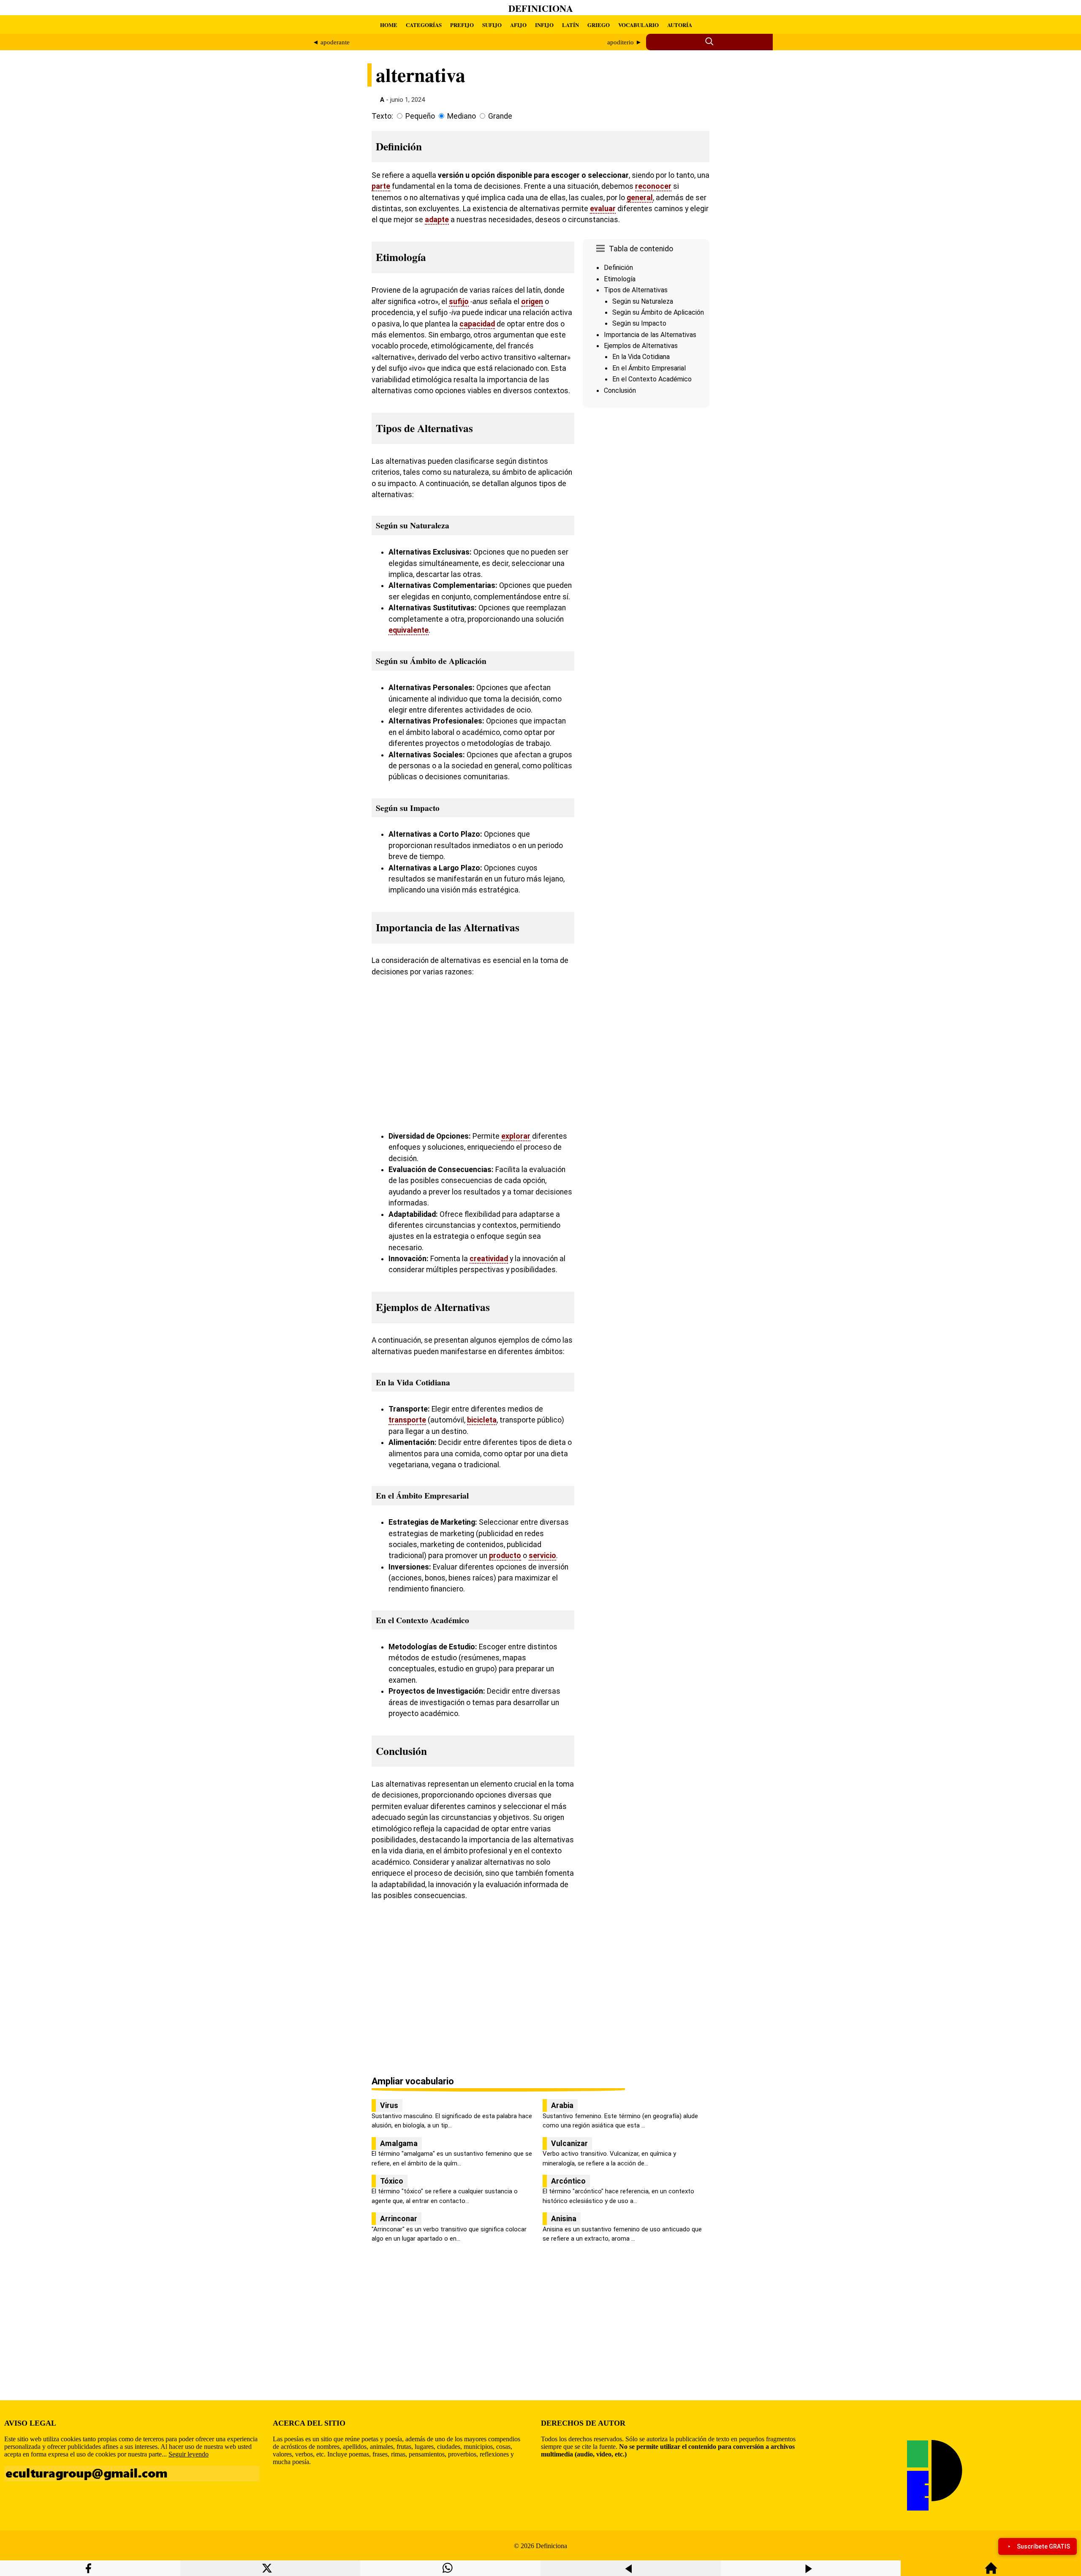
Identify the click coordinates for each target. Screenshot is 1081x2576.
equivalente (409, 630)
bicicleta (482, 1420)
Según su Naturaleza (643, 301)
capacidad (477, 324)
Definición (618, 268)
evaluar (603, 209)
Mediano (462, 116)
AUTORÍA (680, 25)
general (640, 198)
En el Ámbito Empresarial (649, 368)
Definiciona (541, 8)
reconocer (653, 186)
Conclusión (620, 390)
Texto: (382, 116)
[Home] (991, 2572)
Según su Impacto (639, 323)
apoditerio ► (625, 42)
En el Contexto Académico (652, 379)
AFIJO (518, 25)
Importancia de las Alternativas (650, 335)
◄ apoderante (331, 42)
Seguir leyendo (189, 2454)
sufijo (459, 302)
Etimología (620, 279)
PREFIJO (462, 25)
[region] (646, 482)
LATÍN (570, 25)
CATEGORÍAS (424, 25)
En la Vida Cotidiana (641, 357)
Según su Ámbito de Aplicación (658, 312)
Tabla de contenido (641, 249)
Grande (500, 116)
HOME (389, 25)
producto (505, 1556)
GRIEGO (599, 25)
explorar (516, 1136)
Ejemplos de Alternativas (641, 346)
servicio (542, 1556)
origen (532, 302)
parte (381, 186)
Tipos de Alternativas (636, 290)
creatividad (489, 1259)
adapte (437, 220)
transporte (407, 1420)
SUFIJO (492, 25)
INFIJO (544, 25)
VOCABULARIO (638, 25)
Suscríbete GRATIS (1043, 2546)
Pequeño (420, 116)
